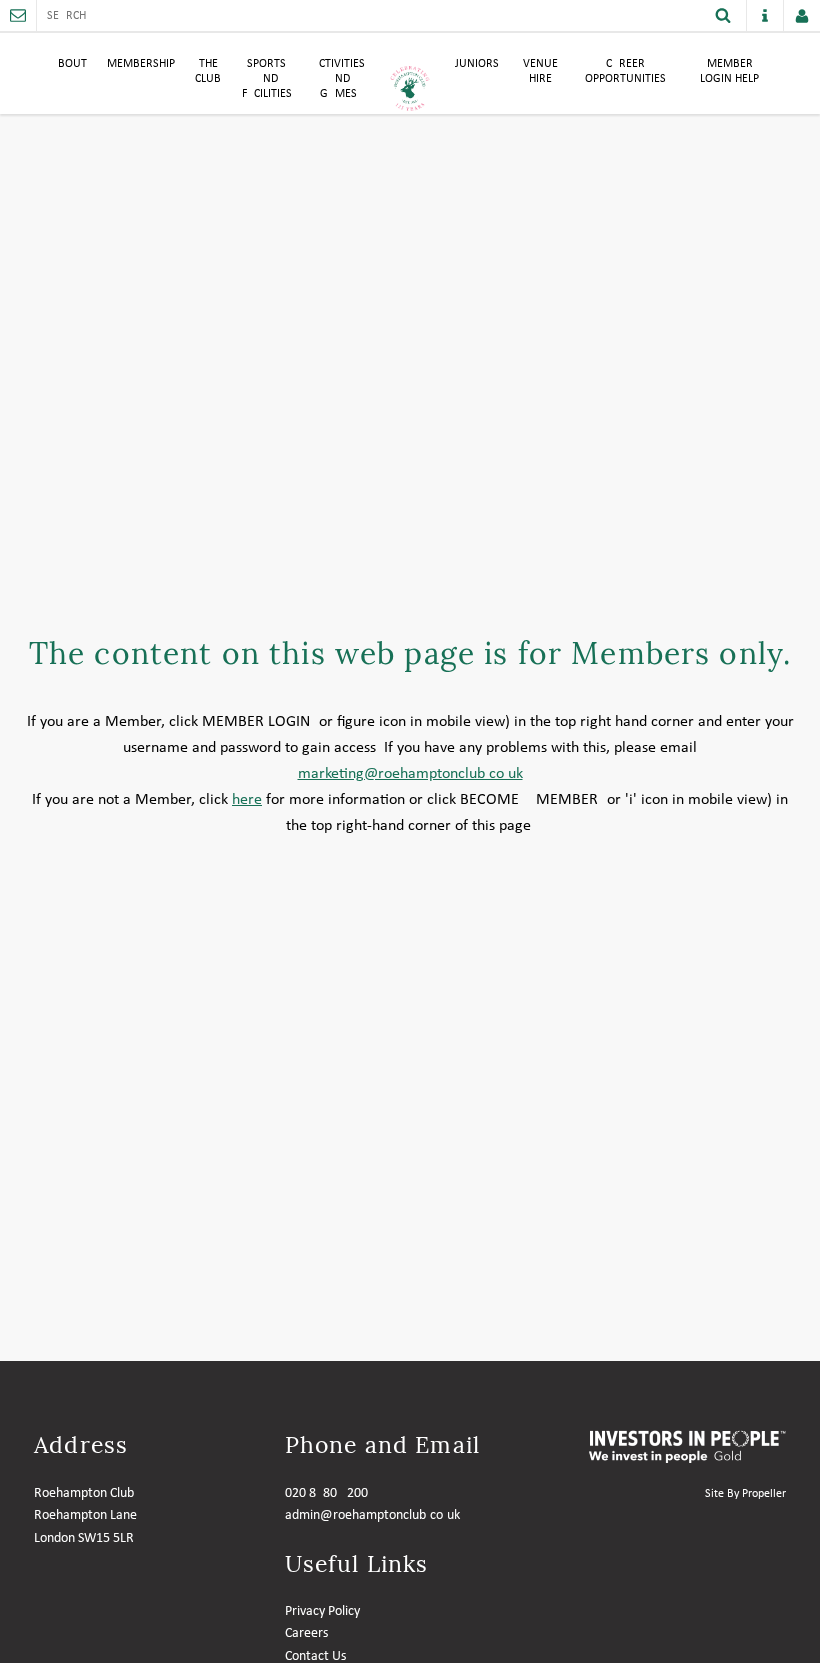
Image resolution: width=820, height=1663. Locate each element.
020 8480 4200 (326, 1493)
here (247, 800)
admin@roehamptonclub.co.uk (372, 1515)
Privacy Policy (322, 1611)
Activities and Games (338, 79)
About (69, 64)
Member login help (729, 71)
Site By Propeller (745, 1494)
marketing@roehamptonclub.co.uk (410, 774)
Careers (306, 1633)
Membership (141, 64)
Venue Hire (540, 71)
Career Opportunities (625, 71)
